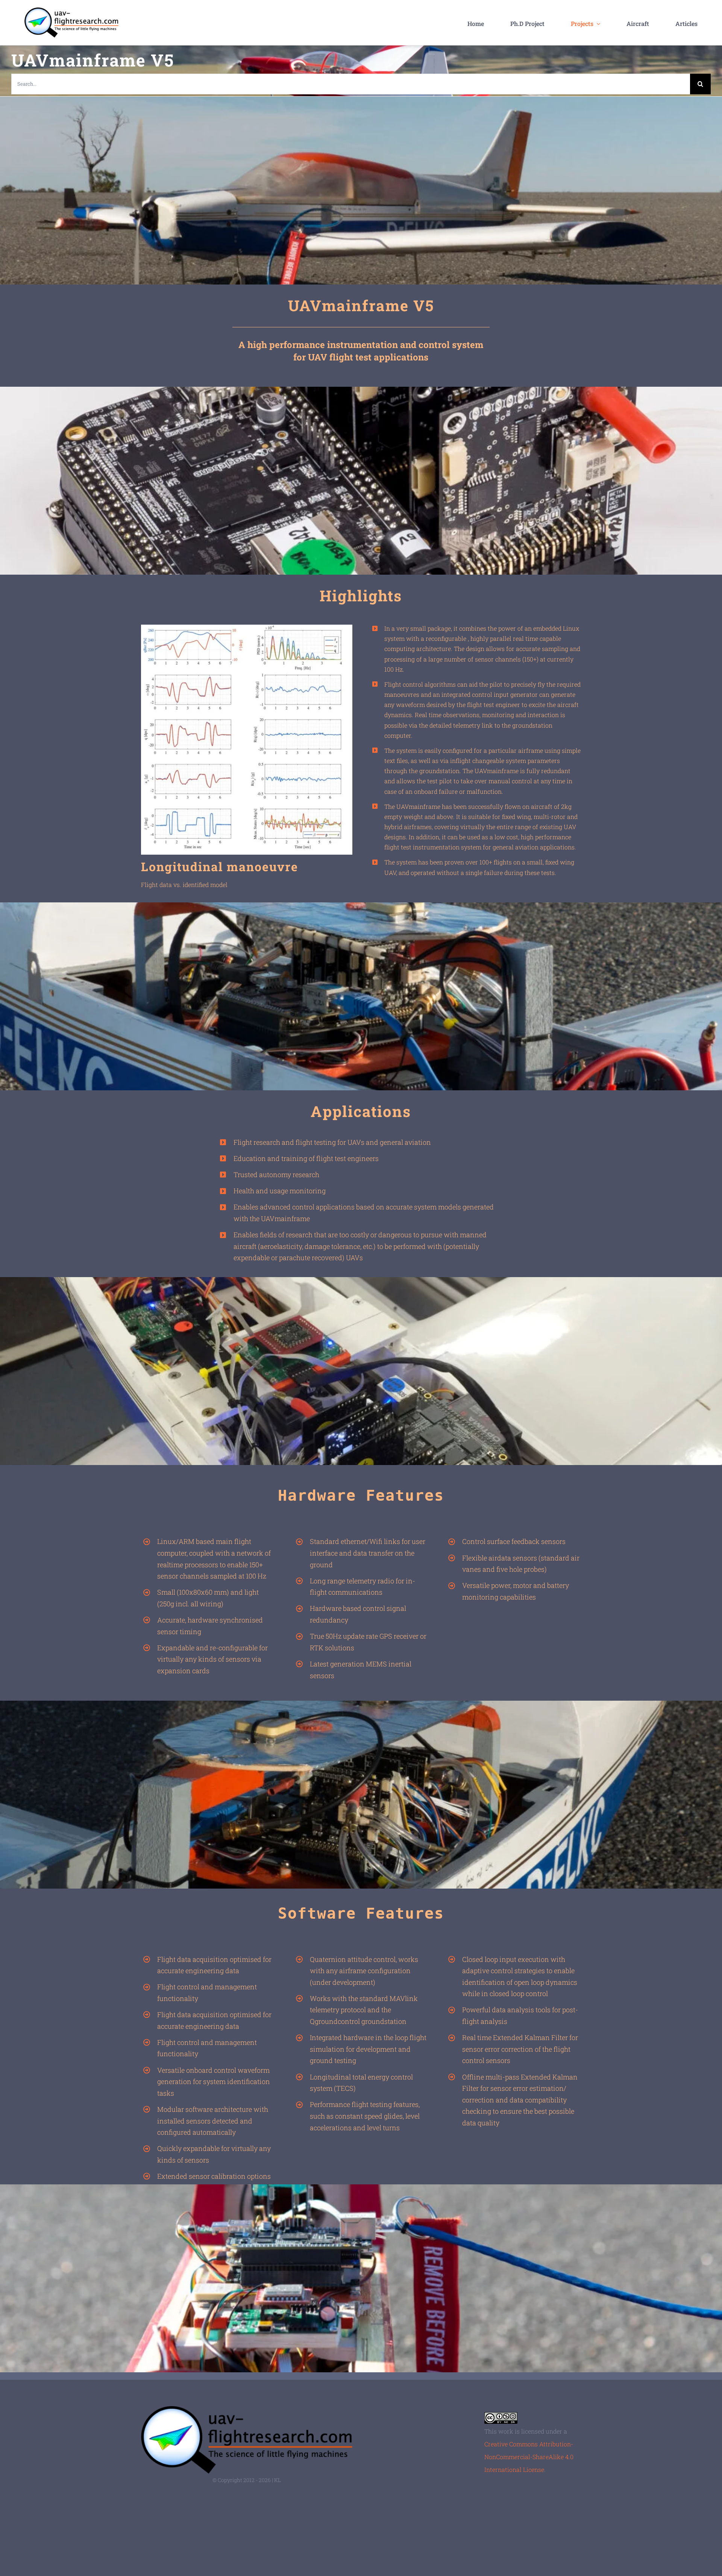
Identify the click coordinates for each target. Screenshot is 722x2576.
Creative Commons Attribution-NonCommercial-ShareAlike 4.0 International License (529, 2457)
